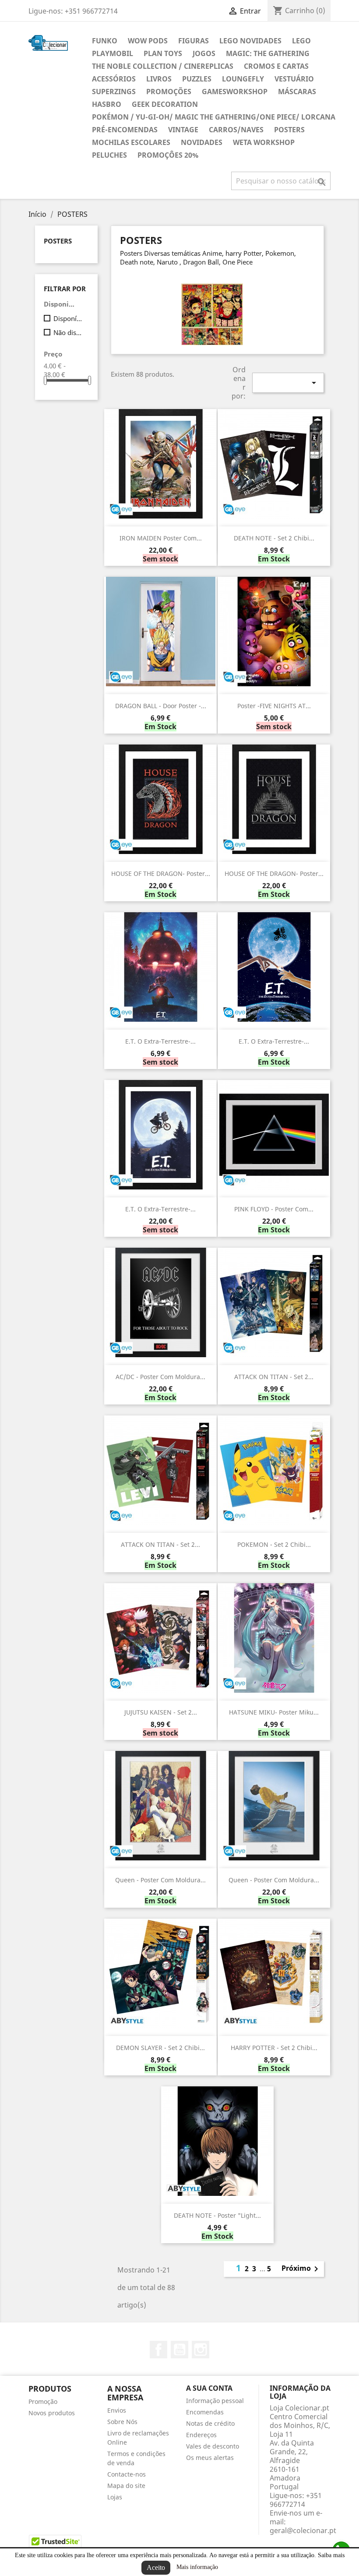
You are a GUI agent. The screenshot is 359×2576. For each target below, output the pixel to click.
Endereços (201, 2435)
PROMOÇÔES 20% (168, 155)
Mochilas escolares (131, 142)
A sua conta (209, 2388)
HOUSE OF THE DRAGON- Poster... (161, 873)
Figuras (194, 41)
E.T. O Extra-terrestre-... (160, 1041)
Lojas (115, 2497)
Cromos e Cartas (276, 66)
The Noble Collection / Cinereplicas (163, 66)
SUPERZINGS (114, 92)
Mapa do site (126, 2486)
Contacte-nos (127, 2474)
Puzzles (197, 79)
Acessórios (114, 79)
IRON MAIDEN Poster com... (161, 538)
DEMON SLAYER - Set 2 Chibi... (160, 2048)
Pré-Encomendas (125, 130)
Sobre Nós (122, 2422)
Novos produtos (52, 2413)
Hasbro (107, 104)
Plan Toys (163, 53)
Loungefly (243, 79)
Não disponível (69, 332)
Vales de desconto (213, 2446)
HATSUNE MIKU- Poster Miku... (274, 1712)
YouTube (179, 2350)
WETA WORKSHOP (264, 142)
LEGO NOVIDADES (250, 41)
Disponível (69, 318)
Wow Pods (148, 41)
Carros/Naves (236, 130)
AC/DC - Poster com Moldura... (160, 1377)
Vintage (183, 130)
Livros (159, 79)
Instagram (201, 2350)
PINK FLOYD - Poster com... (274, 1209)
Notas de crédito (210, 2423)
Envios (117, 2410)
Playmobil (113, 53)
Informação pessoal (215, 2401)
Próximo (301, 2269)
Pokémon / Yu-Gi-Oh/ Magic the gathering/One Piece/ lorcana (214, 117)
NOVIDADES (202, 142)
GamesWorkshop (235, 92)
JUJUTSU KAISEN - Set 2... (161, 1712)
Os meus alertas (210, 2458)
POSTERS (289, 130)
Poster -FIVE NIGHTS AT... (274, 706)
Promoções (169, 92)
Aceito (156, 2567)
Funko (105, 41)
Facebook (158, 2350)
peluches (109, 155)
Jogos (204, 53)
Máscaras (297, 92)
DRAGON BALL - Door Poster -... (161, 706)
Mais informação (197, 2567)
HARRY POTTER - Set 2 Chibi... (274, 2048)
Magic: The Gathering (268, 53)
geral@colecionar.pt (303, 2530)
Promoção (43, 2401)
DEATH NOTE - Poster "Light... (217, 2215)
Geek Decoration (165, 104)
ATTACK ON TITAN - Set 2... (274, 1377)
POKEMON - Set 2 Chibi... (274, 1544)
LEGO (301, 41)
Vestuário (294, 79)
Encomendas (205, 2412)
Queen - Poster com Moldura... (160, 1880)
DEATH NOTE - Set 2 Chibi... (274, 538)
